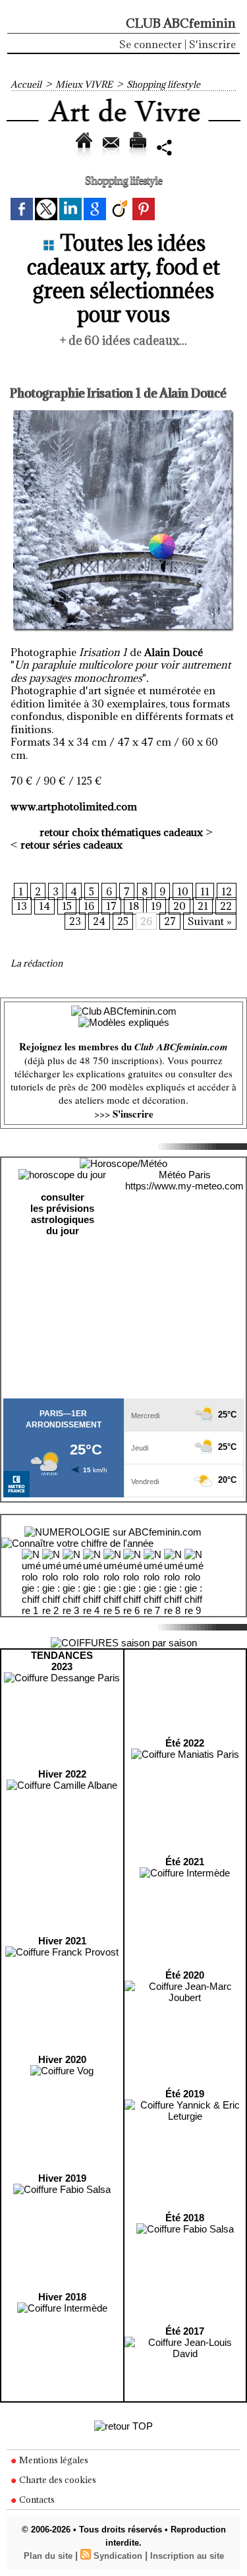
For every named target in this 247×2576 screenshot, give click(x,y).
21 (203, 906)
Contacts (36, 2500)
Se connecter (151, 44)
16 (89, 906)
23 (75, 921)
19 (156, 906)
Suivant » (210, 921)
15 (67, 906)
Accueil (26, 84)
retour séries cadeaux (71, 845)
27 (170, 921)
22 (226, 906)
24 (99, 921)
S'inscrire (212, 44)
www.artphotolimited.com (74, 806)
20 (179, 906)
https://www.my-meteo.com (184, 1186)
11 (205, 891)
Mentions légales (53, 2460)
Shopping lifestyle (163, 84)
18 (134, 906)
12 (227, 891)
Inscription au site (187, 2556)
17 (111, 906)
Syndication (118, 2556)
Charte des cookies (57, 2480)
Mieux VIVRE (84, 84)
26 (146, 921)
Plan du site (48, 2556)
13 (22, 906)
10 (183, 891)
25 (123, 921)
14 (44, 906)
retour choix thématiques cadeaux (121, 832)
